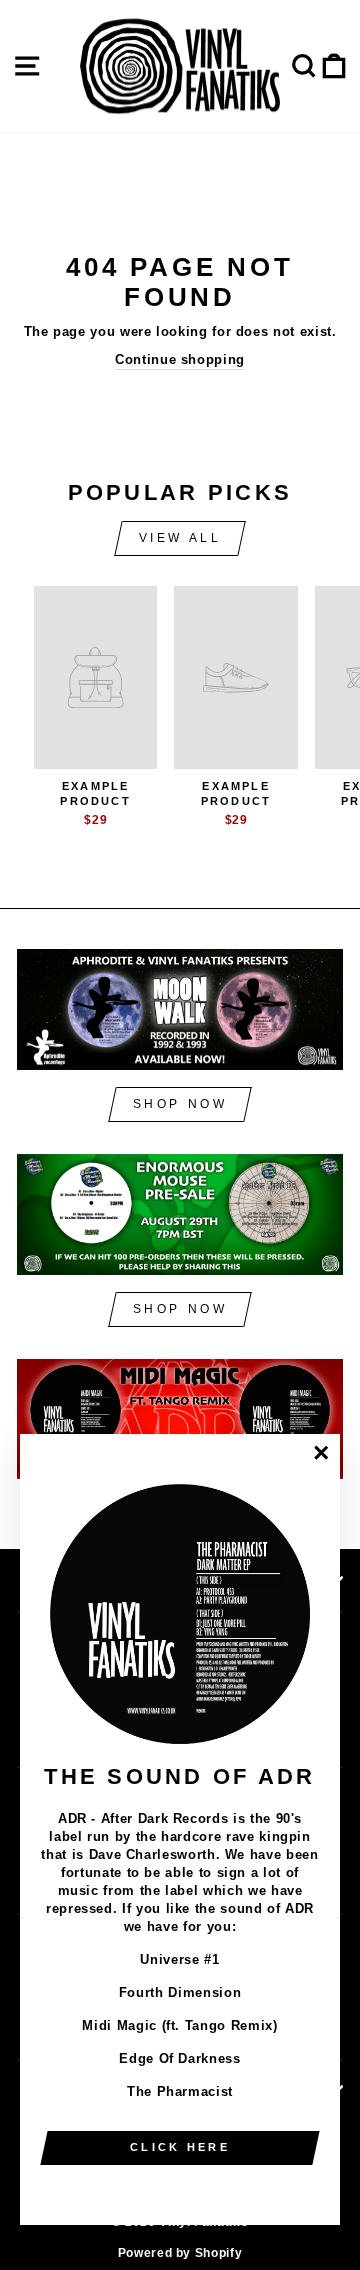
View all (180, 538)
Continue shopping (180, 359)
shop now (180, 1104)
